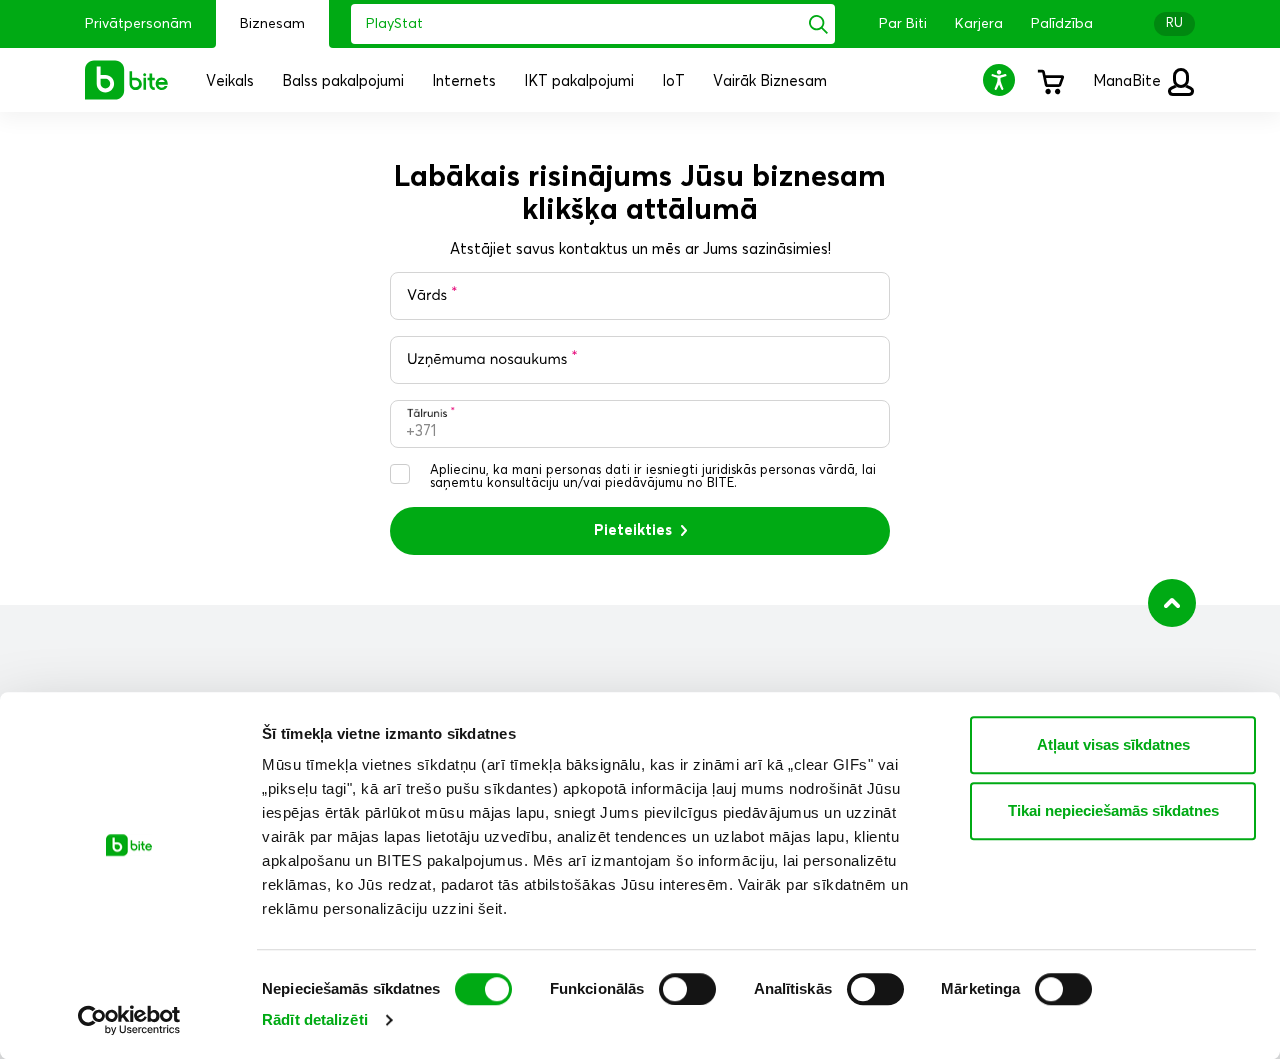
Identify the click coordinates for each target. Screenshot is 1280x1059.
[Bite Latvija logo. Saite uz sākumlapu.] (127, 80)
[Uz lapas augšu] (1172, 603)
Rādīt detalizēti (315, 1019)
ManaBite (1129, 81)
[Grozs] (1050, 80)
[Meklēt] (818, 24)
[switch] (687, 989)
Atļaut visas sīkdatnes (1113, 744)
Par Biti (903, 24)
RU (1174, 23)
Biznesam (272, 24)
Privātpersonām (138, 24)
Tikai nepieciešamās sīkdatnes (1113, 810)
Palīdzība (1062, 24)
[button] (1002, 79)
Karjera (979, 24)
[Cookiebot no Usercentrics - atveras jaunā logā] (129, 1020)
